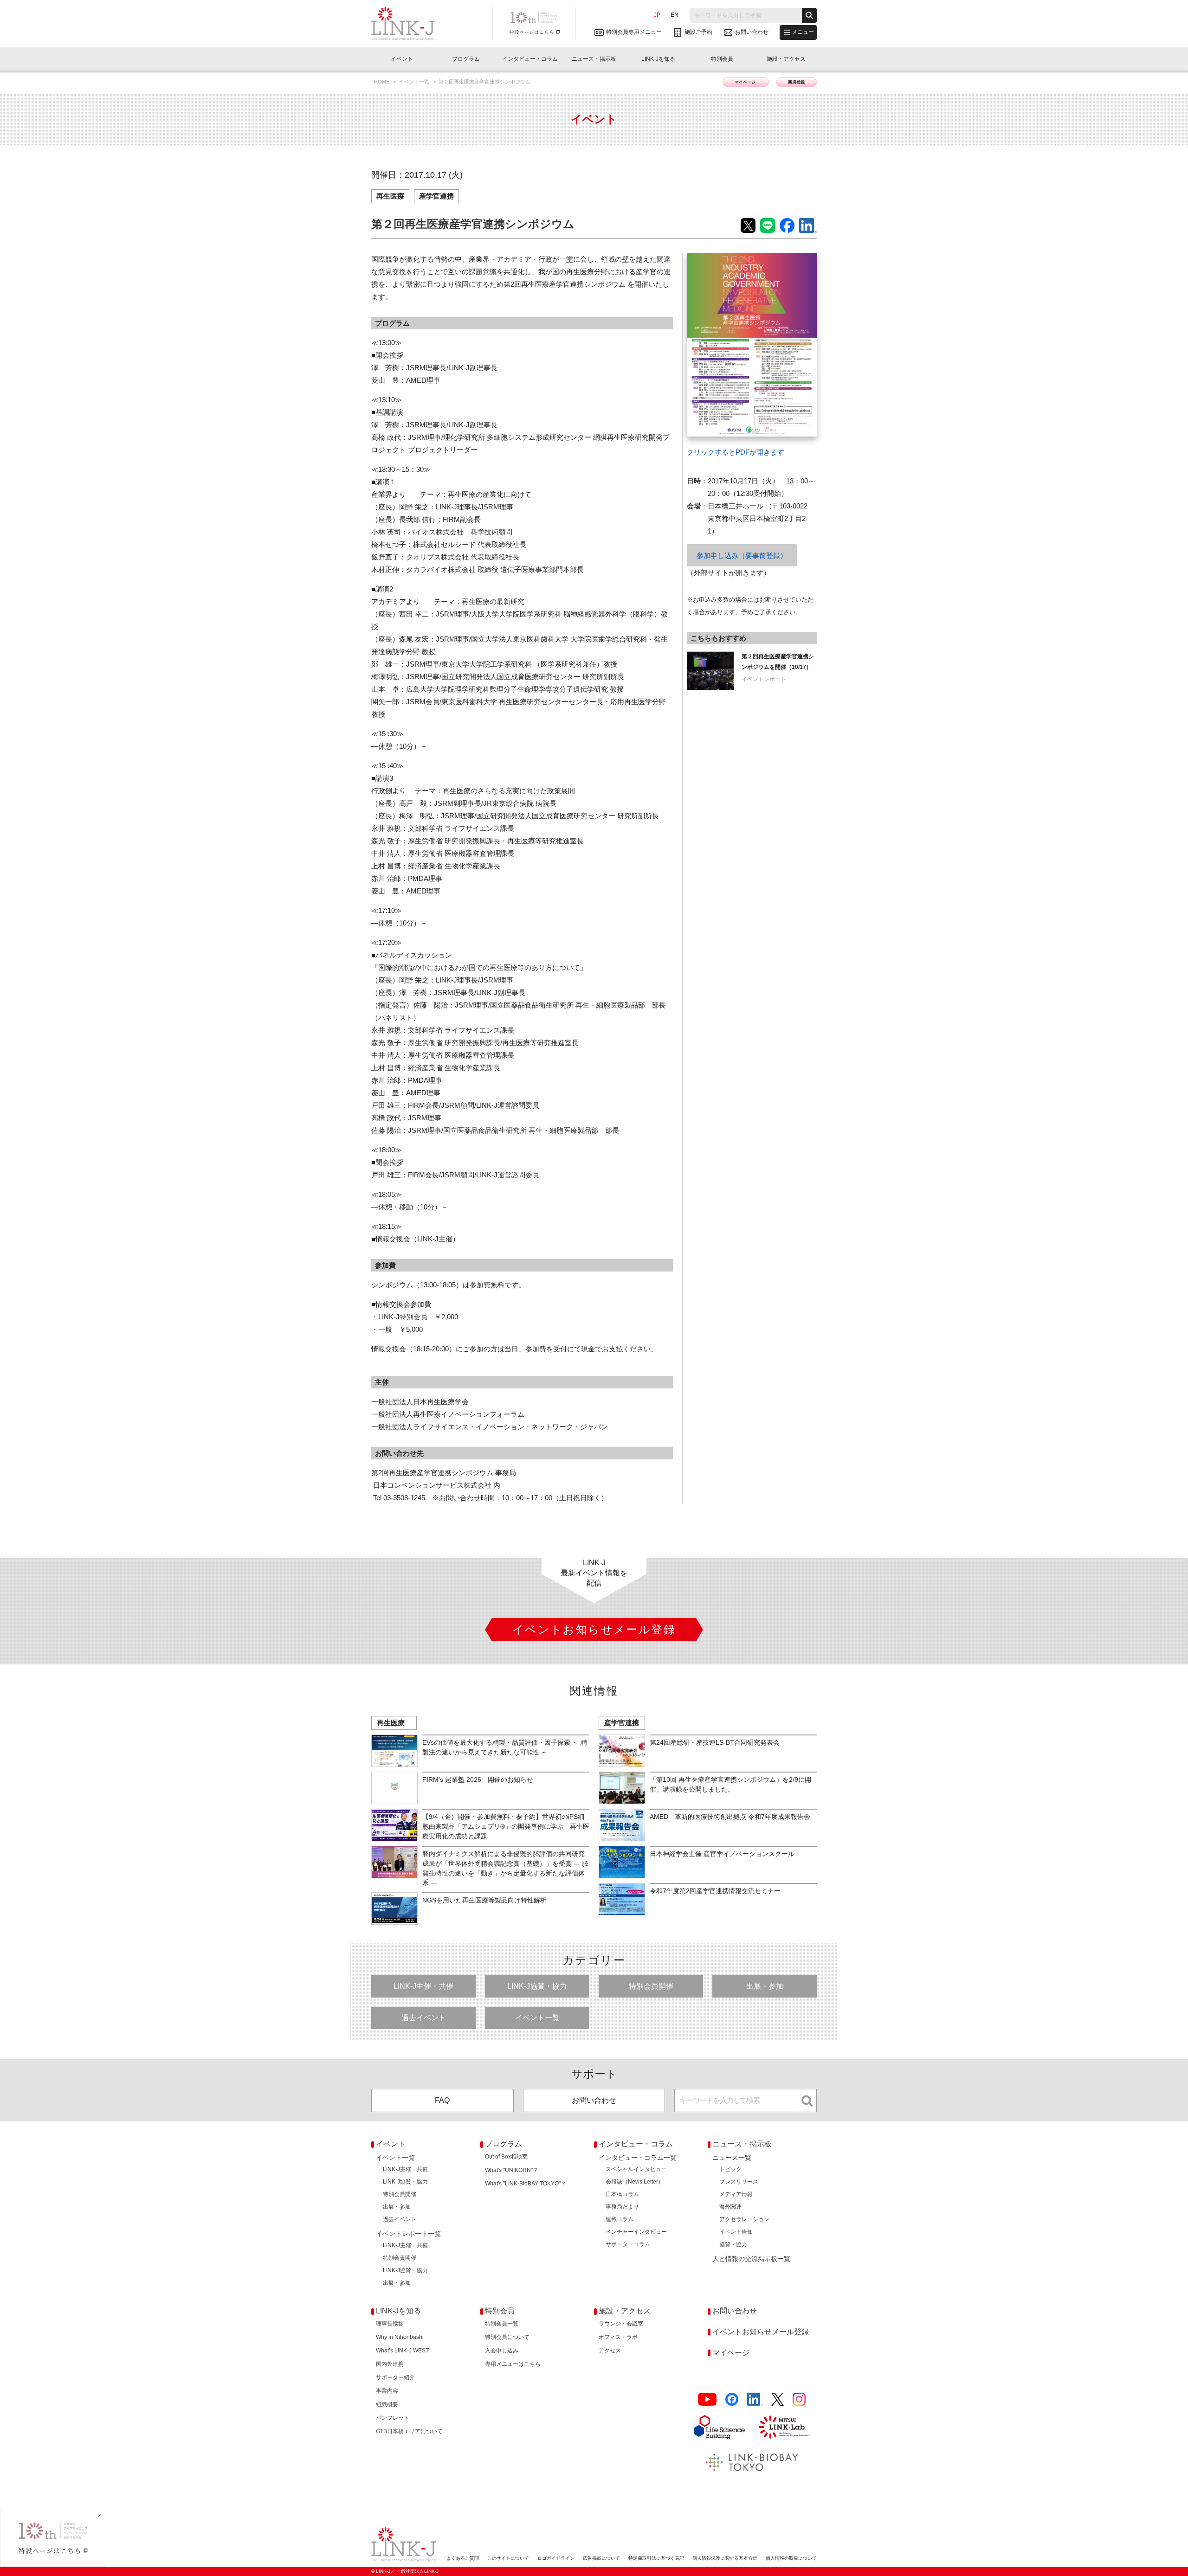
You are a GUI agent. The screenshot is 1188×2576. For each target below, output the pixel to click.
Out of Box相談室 (506, 2157)
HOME (382, 82)
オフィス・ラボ (618, 2337)
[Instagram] (799, 2399)
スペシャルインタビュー (636, 2169)
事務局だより (622, 2207)
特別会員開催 (651, 1986)
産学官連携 (436, 196)
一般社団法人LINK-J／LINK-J (410, 24)
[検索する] (809, 15)
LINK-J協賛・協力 (537, 1986)
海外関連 (730, 2207)
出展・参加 (765, 1986)
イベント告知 (736, 2232)
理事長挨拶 (390, 2324)
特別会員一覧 (502, 2324)
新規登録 (796, 82)
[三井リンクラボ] (784, 2427)
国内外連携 (390, 2364)
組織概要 (387, 2404)
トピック (730, 2169)
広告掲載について (601, 2558)
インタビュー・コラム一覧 (638, 2158)
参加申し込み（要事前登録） (742, 556)
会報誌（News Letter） (635, 2182)
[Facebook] (732, 2399)
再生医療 (390, 196)
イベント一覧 (415, 82)
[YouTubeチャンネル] (707, 2399)
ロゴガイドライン (556, 2558)
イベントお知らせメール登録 (761, 2332)
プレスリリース (739, 2182)
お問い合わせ (594, 2100)
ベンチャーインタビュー (636, 2232)
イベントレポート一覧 (408, 2234)
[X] (778, 2399)
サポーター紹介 (395, 2377)
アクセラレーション (744, 2219)
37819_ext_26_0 (712, 259)
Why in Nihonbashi (400, 2337)
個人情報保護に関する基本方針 (725, 2558)
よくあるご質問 (463, 2558)
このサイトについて (508, 2558)
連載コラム (620, 2219)
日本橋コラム (622, 2194)
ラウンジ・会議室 (621, 2324)
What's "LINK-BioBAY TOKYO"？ (526, 2184)
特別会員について (507, 2337)
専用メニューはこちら (513, 2364)
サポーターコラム (628, 2244)
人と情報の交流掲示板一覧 (751, 2259)
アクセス (610, 2351)
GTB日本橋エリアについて (409, 2431)
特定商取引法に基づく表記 (656, 2558)
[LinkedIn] (755, 2399)
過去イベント (424, 2018)
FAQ (442, 2100)
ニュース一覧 (732, 2158)
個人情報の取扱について (791, 2558)
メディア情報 (736, 2194)
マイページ (746, 82)
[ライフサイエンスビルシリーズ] (719, 2427)
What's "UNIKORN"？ (512, 2170)
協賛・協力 (733, 2244)
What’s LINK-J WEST (402, 2351)
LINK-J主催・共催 (423, 1986)
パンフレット (393, 2418)
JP (657, 15)
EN (675, 15)
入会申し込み (502, 2351)
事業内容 (387, 2391)
